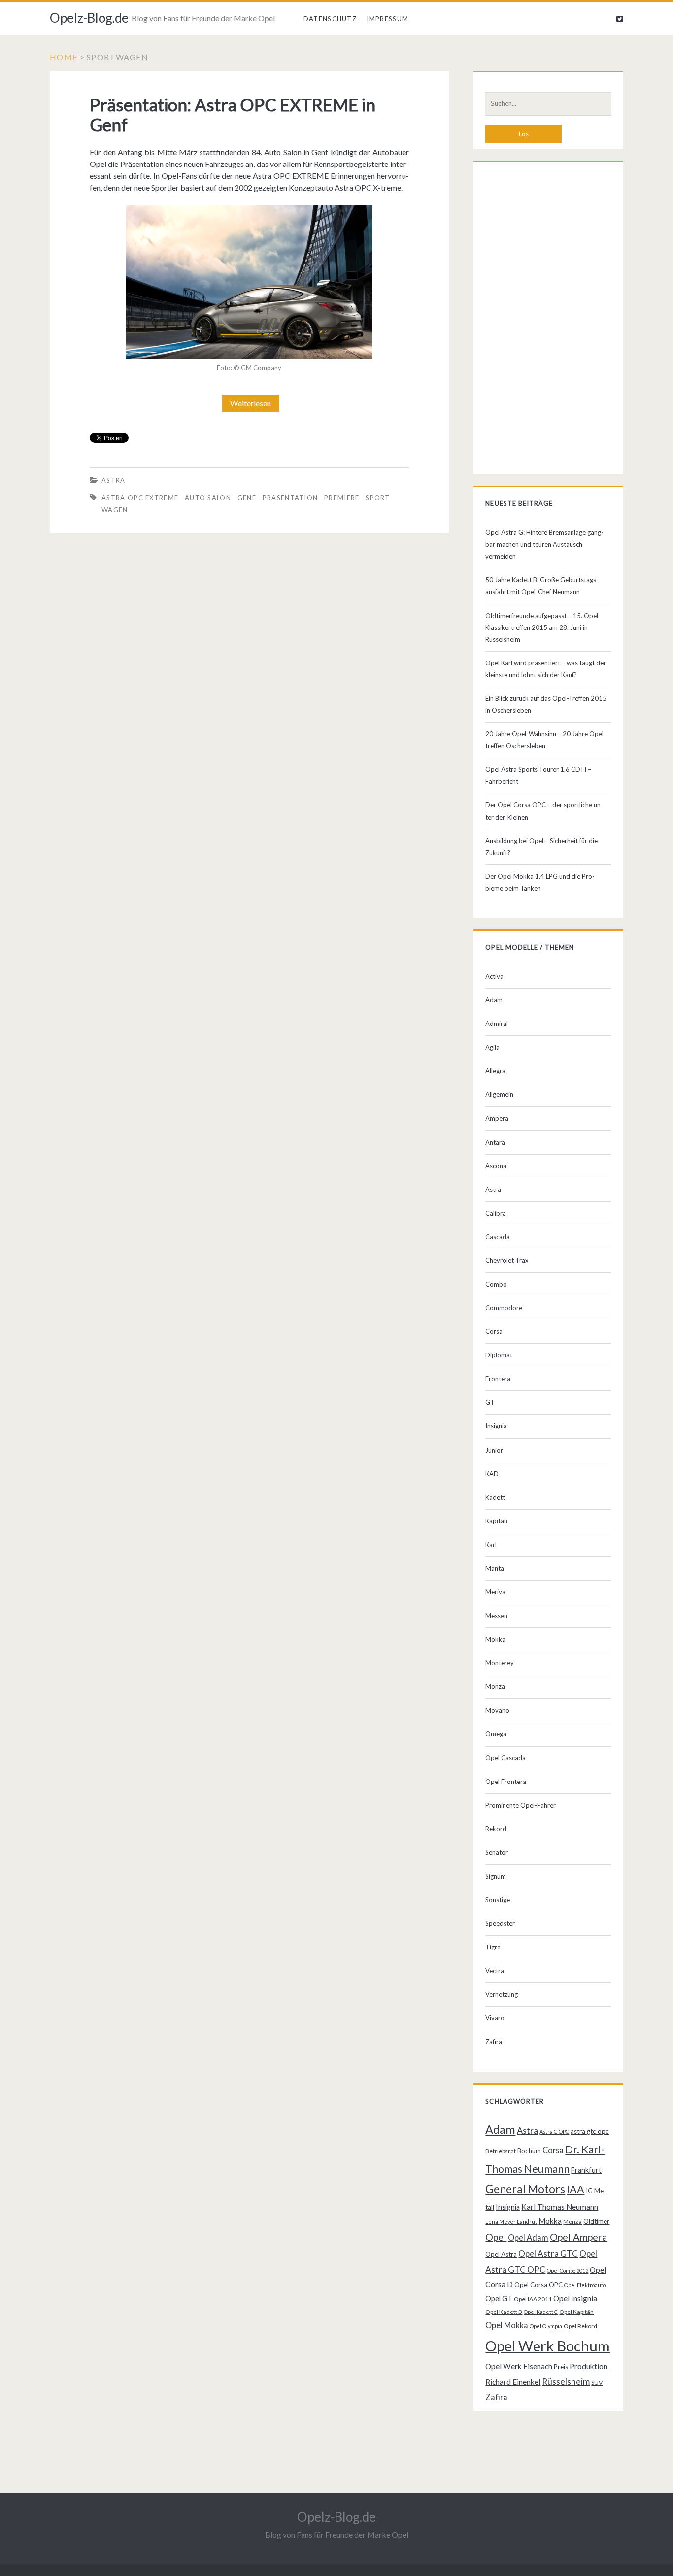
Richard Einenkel (513, 2382)
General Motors (525, 2189)
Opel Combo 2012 (568, 2270)
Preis (561, 2367)
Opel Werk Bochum (548, 2346)
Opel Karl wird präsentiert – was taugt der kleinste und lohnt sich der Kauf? (546, 669)
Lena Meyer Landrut (511, 2222)
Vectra (495, 1971)
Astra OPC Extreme (140, 498)
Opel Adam (528, 2237)
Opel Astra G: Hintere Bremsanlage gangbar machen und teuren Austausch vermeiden (544, 544)
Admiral (497, 1024)
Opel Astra (501, 2254)
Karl (491, 1545)
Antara (495, 1142)
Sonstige (498, 1900)
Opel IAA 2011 (533, 2299)
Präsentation (290, 498)
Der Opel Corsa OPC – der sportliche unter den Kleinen (544, 811)
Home (64, 57)
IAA (575, 2189)
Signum (496, 1876)
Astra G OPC (554, 2131)
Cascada (498, 1237)
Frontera (498, 1379)
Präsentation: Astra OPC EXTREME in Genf (233, 114)
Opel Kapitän (576, 2312)
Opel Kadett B (504, 2312)
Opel (496, 2237)
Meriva (495, 1592)
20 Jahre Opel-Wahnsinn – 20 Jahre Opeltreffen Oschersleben (546, 740)
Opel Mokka (507, 2325)
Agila (492, 1047)
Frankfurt (586, 2170)
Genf (247, 498)
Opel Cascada (505, 1758)
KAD (492, 1474)
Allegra (495, 1071)
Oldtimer (596, 2221)
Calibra (496, 1213)
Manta (495, 1568)
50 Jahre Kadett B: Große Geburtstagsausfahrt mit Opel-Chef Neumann (542, 586)
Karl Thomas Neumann (560, 2207)
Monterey (500, 1663)
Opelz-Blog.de (89, 18)
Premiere (342, 498)
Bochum (529, 2151)
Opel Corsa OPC (538, 2285)
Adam (494, 1000)
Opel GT (499, 2298)
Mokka (495, 1639)
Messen (496, 1616)
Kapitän (496, 1521)
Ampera (497, 1118)
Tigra (493, 1947)
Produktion (589, 2366)
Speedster (500, 1923)
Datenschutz (330, 19)
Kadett (495, 1497)
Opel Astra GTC (548, 2254)
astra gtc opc (590, 2131)
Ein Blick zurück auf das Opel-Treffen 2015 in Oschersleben (546, 704)
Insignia (496, 1426)
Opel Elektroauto (585, 2285)
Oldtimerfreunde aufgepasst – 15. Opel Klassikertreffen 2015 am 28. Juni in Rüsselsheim (542, 627)
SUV (597, 2383)
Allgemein (499, 1094)
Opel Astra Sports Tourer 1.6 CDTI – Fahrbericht (538, 775)
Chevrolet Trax (507, 1260)
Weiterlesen (254, 405)
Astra (114, 480)
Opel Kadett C (541, 2312)
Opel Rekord (580, 2326)
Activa (494, 976)
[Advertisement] (548, 320)
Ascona (496, 1166)
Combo (496, 1284)
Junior (494, 1450)
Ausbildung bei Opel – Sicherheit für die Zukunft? (541, 847)
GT (490, 1402)
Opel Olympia (546, 2326)
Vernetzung (502, 1994)
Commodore (504, 1308)
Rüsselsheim (566, 2381)
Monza (495, 1686)
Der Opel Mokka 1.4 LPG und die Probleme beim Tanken (540, 882)
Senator (497, 1852)
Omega (496, 1734)
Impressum (388, 19)
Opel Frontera (506, 1782)
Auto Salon (208, 498)
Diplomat (499, 1355)
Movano (497, 1710)
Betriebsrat (501, 2151)
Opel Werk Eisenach (519, 2366)
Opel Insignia (575, 2298)
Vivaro (495, 2018)
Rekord (496, 1829)
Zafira (494, 2042)
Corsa (494, 1331)
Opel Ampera (578, 2237)
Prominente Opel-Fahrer (521, 1805)
